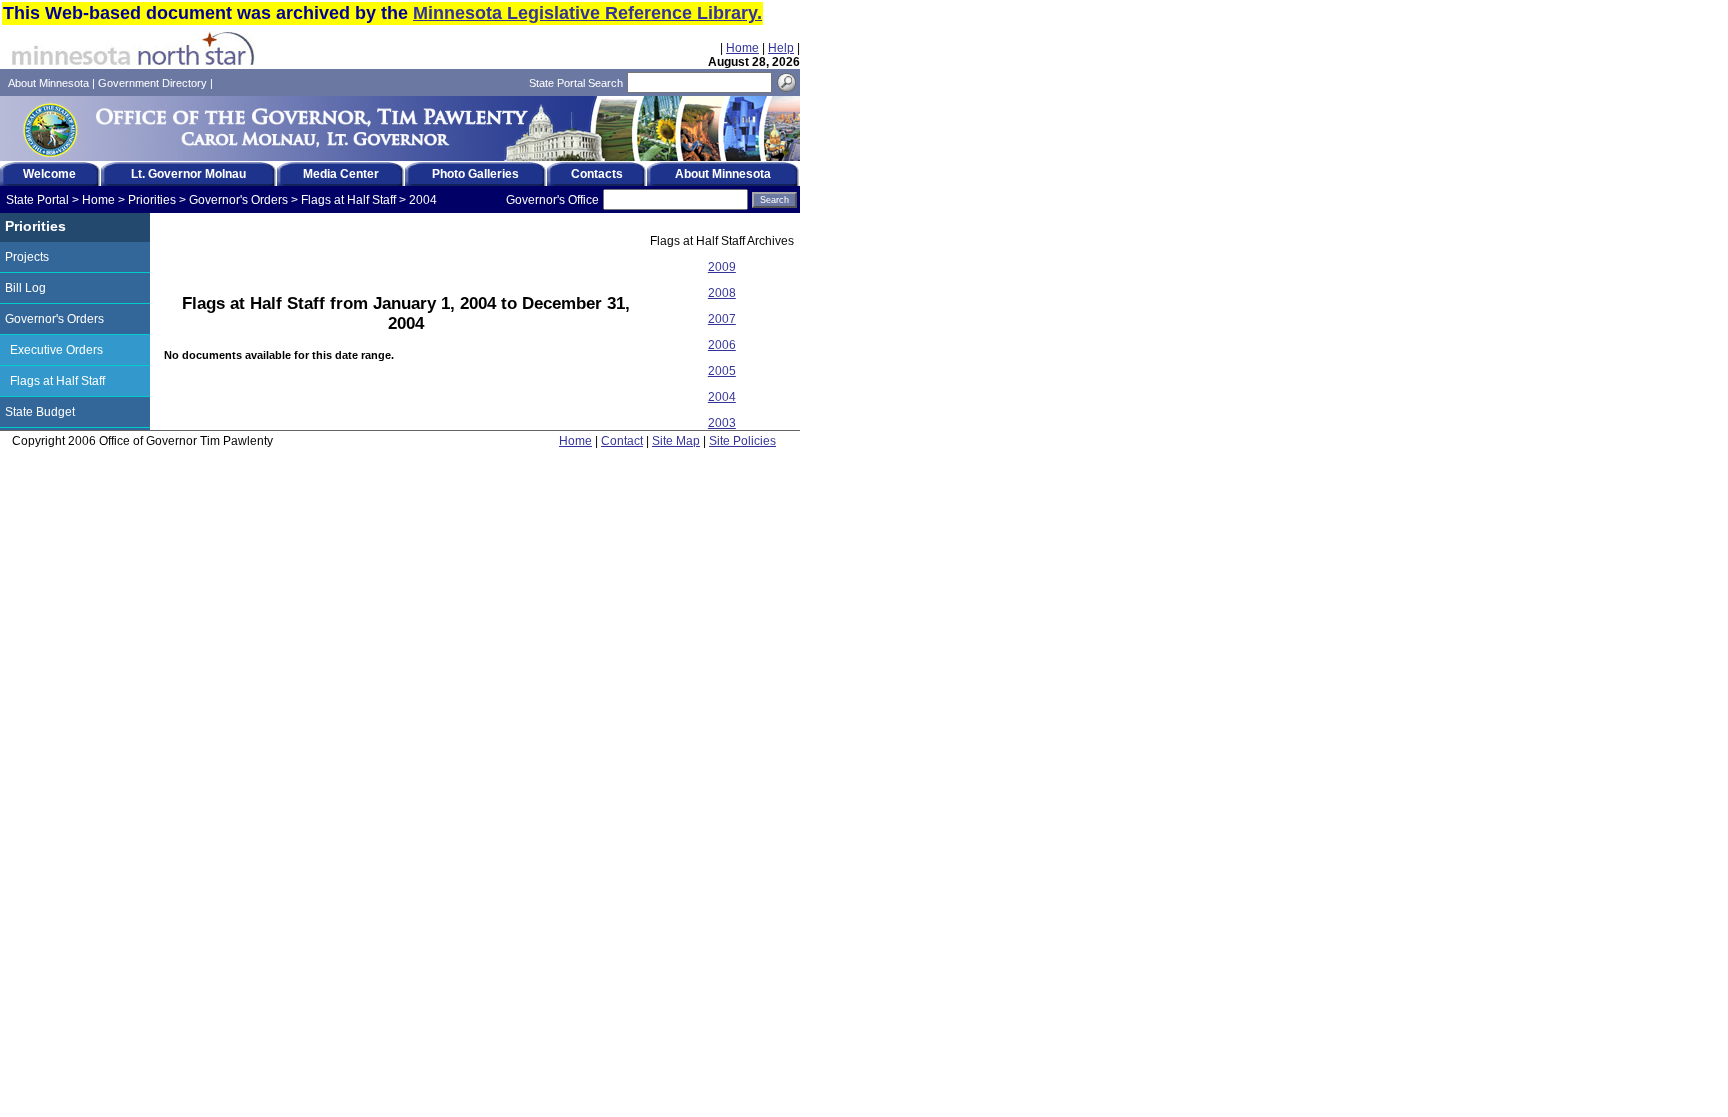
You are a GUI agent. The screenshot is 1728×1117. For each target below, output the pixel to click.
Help (781, 48)
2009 (722, 267)
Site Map (676, 441)
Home (742, 48)
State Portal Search (576, 83)
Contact (622, 441)
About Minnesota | (53, 83)
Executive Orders (56, 350)
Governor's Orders (238, 200)
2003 (722, 423)
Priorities (152, 200)
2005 (722, 371)
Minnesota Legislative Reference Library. (587, 13)
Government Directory (152, 83)
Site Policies (742, 441)
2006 (722, 345)
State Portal (37, 200)
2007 (722, 319)
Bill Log (25, 288)
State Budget (40, 412)
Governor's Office (552, 200)
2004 (423, 200)
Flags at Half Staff (348, 200)
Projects (27, 257)
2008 (722, 293)
